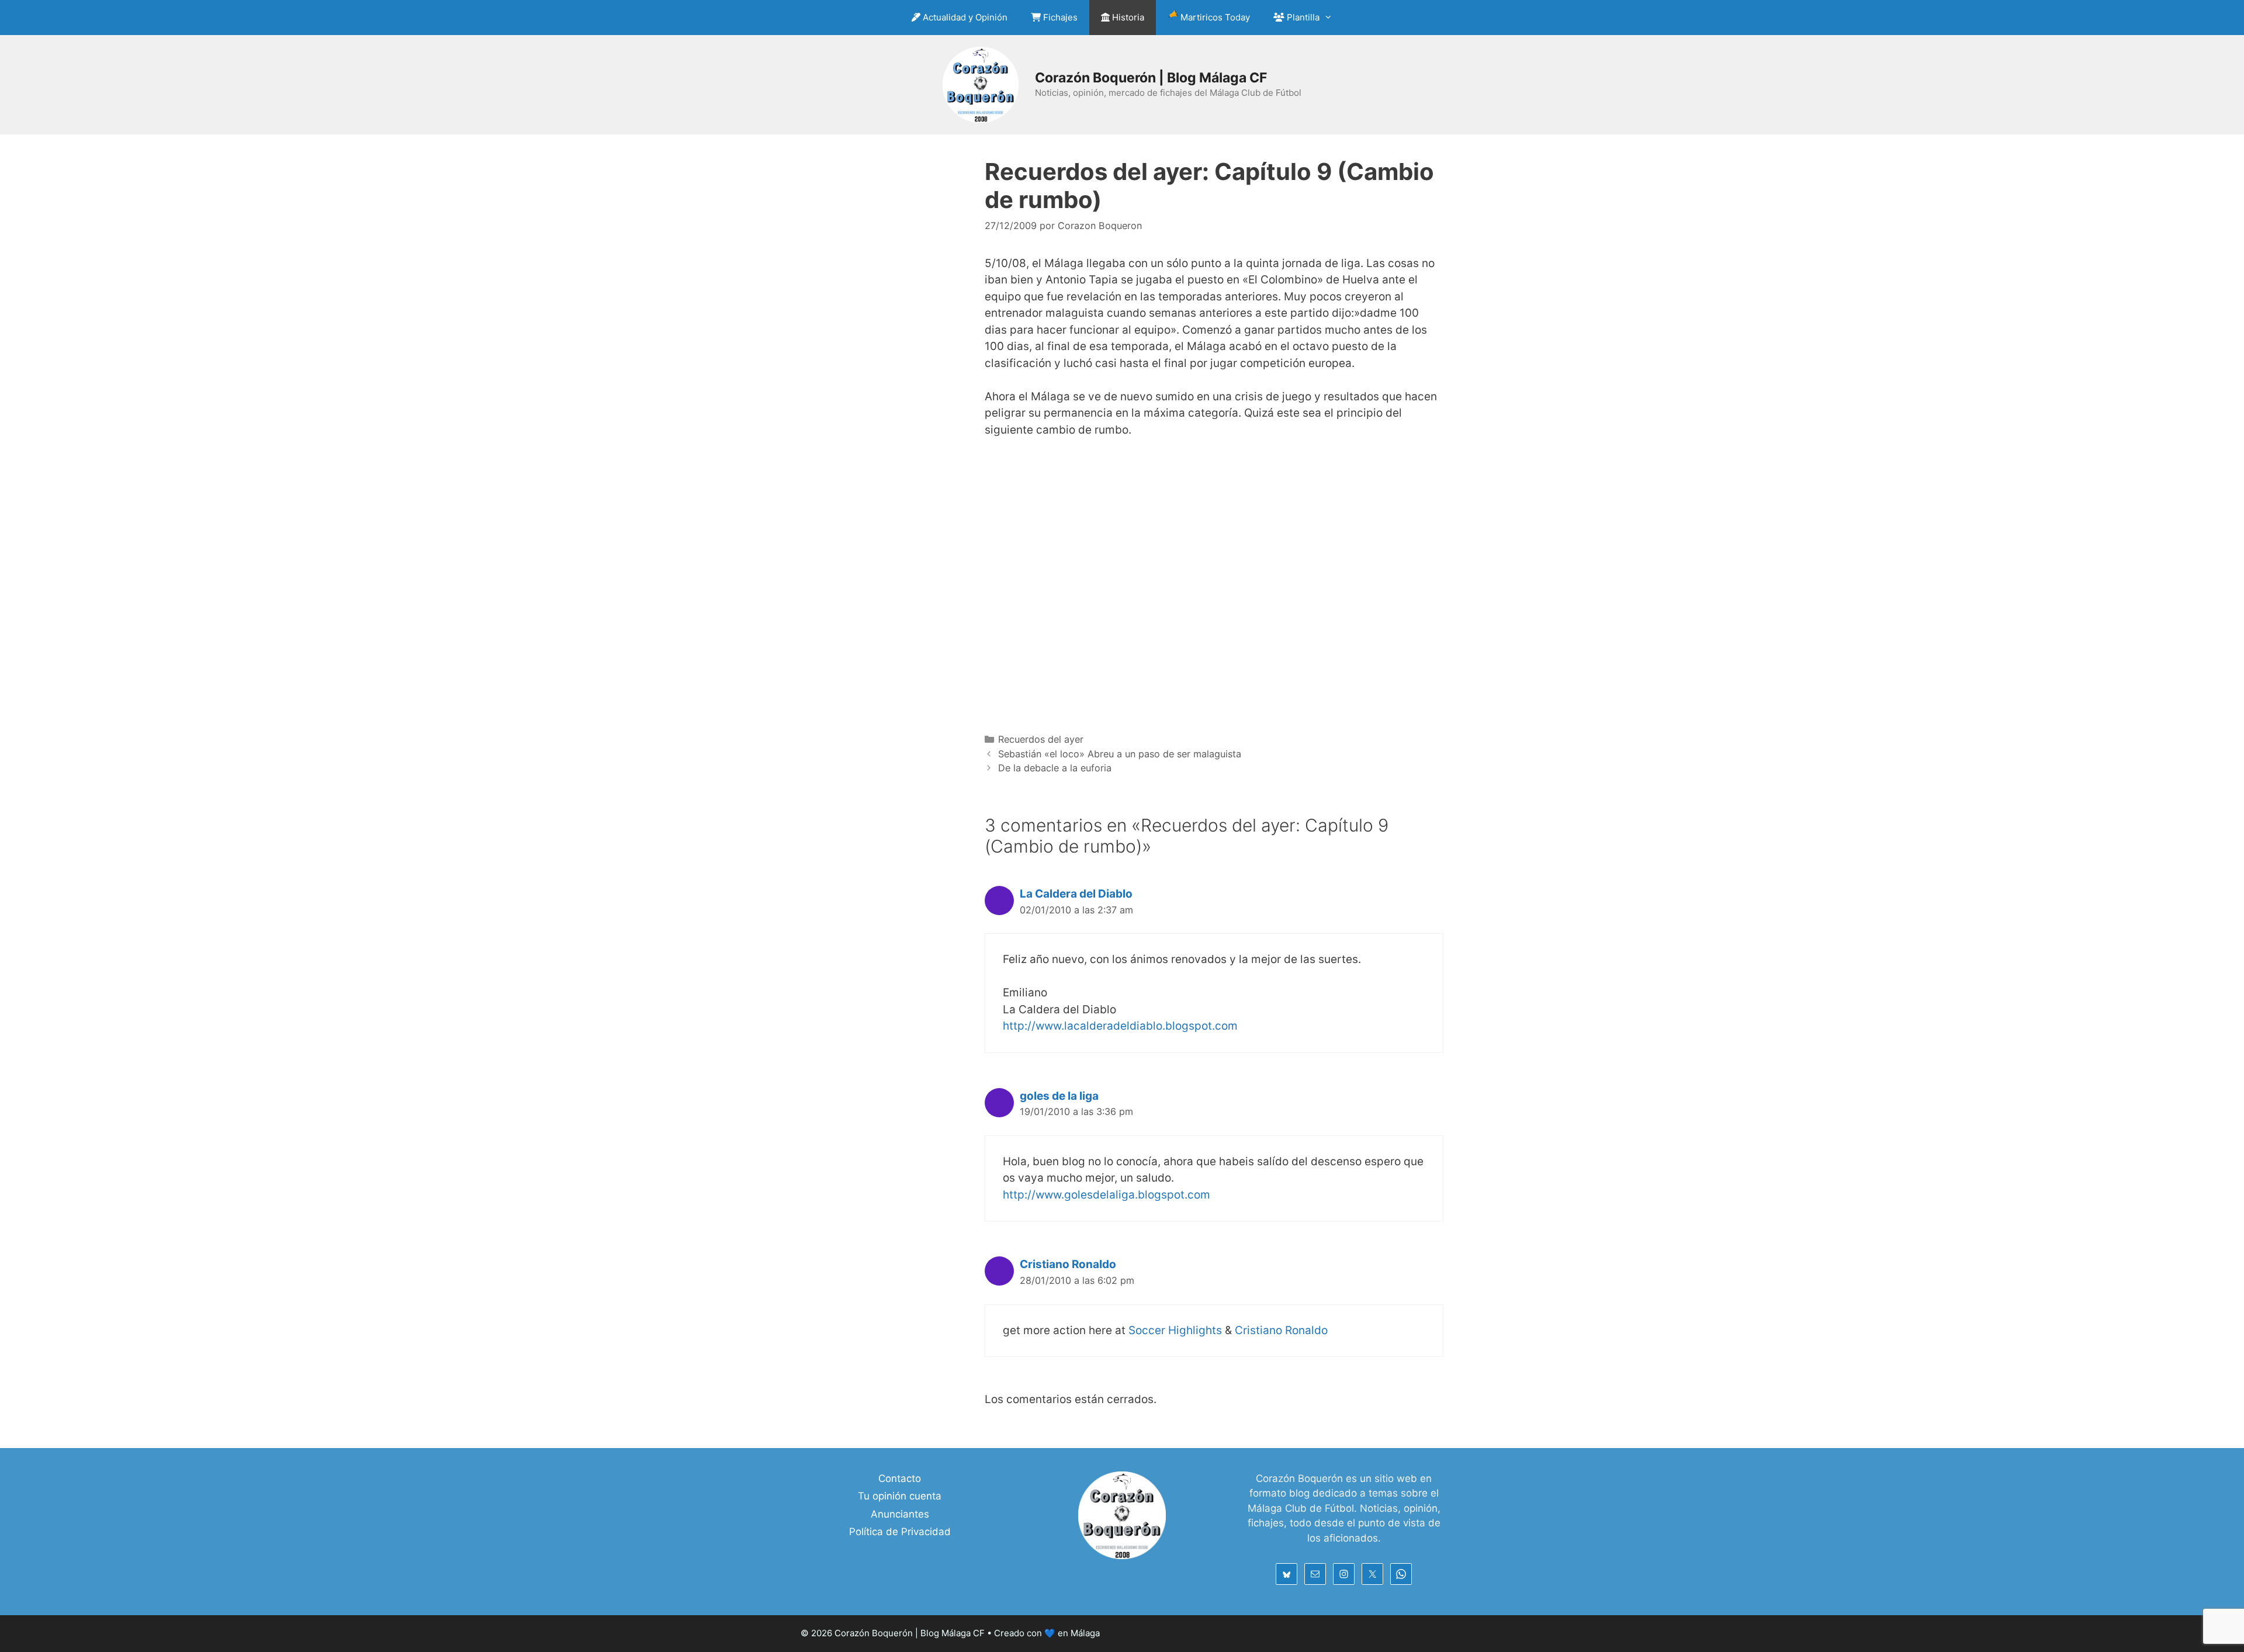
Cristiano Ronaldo (1068, 1264)
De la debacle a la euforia (1055, 768)
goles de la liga (1059, 1096)
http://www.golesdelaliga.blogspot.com (1107, 1195)
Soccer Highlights (1175, 1330)
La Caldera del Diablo (1076, 894)
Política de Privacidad (900, 1532)
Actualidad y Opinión (964, 17)
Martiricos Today (1214, 17)
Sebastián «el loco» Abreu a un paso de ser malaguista (1120, 754)
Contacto (900, 1478)
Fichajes (1059, 17)
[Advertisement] (1214, 576)
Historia (1127, 17)
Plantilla (1302, 17)
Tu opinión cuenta (900, 1496)
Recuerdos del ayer (1041, 739)
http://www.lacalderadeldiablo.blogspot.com (1120, 1026)
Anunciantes (900, 1514)
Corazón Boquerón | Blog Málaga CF (1151, 78)
